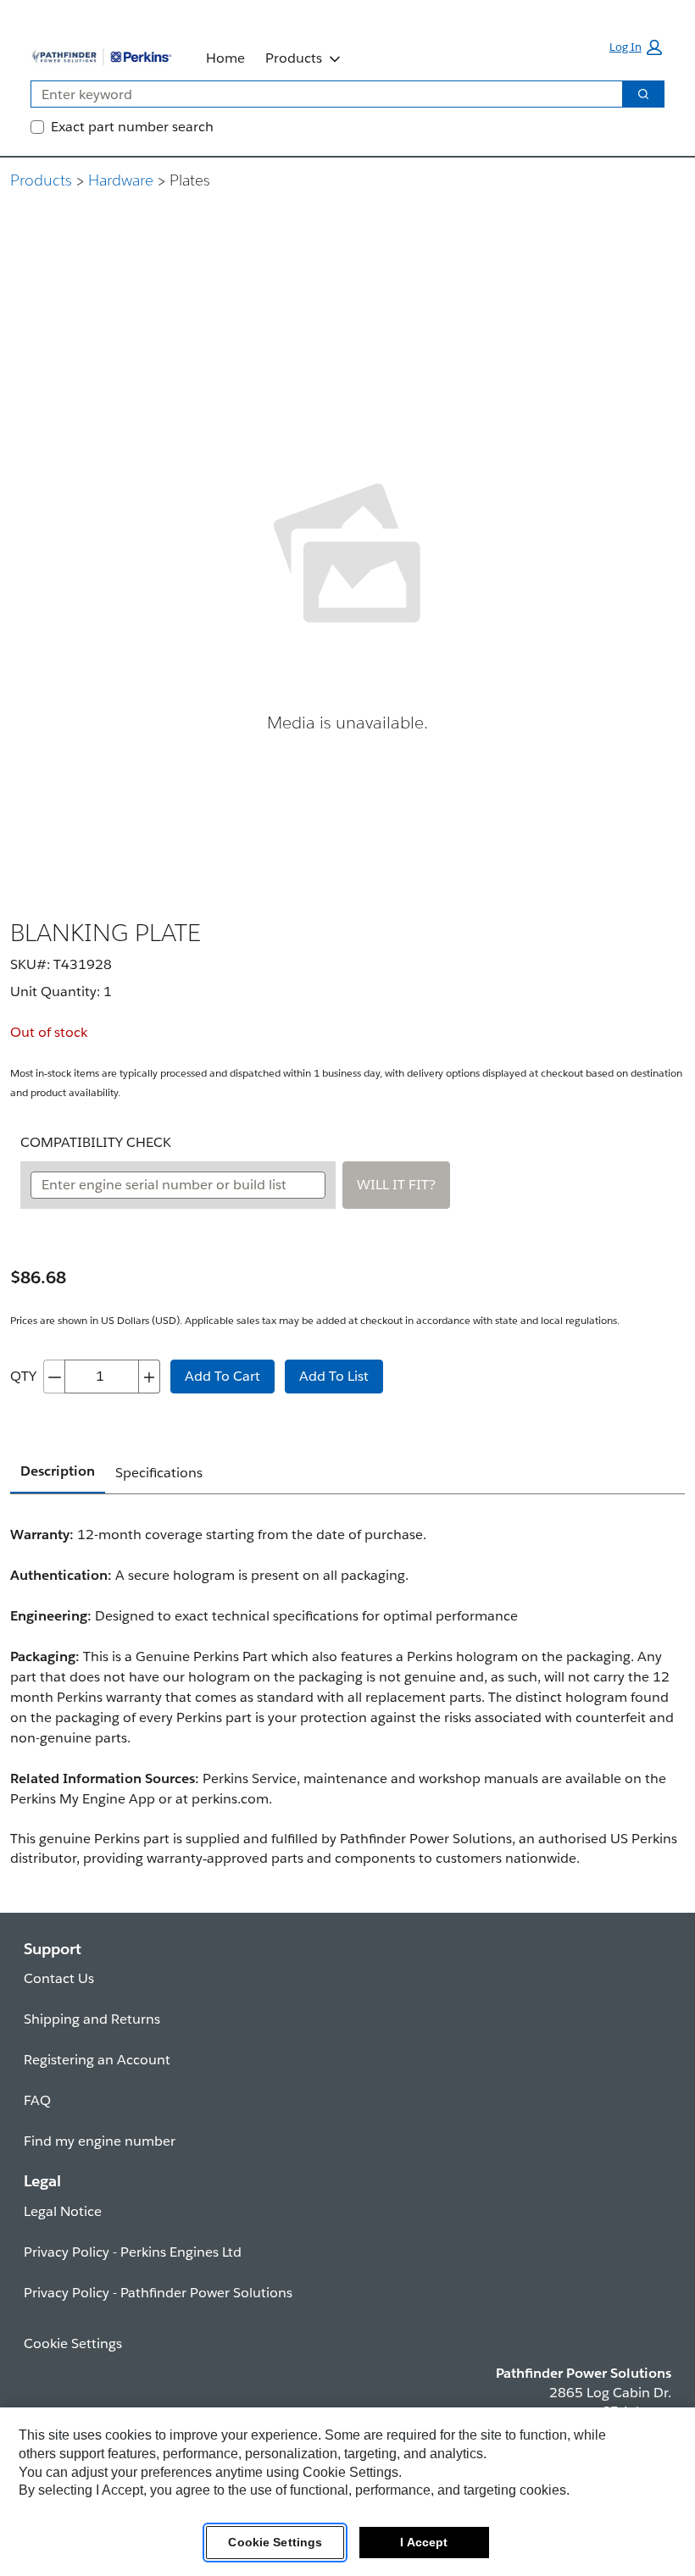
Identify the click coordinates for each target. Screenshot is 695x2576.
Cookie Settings (275, 2542)
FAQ (37, 2100)
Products (294, 58)
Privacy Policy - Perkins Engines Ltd (133, 2252)
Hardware (121, 180)
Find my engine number (100, 2141)
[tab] (58, 1472)
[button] (636, 47)
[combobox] (320, 94)
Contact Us (59, 1978)
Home (225, 58)
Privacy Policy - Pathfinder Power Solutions (158, 2293)
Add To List (334, 1376)
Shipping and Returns (92, 2019)
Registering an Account (97, 2060)
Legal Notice (63, 2211)
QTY (23, 1376)
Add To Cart (222, 1376)
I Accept (424, 2542)
